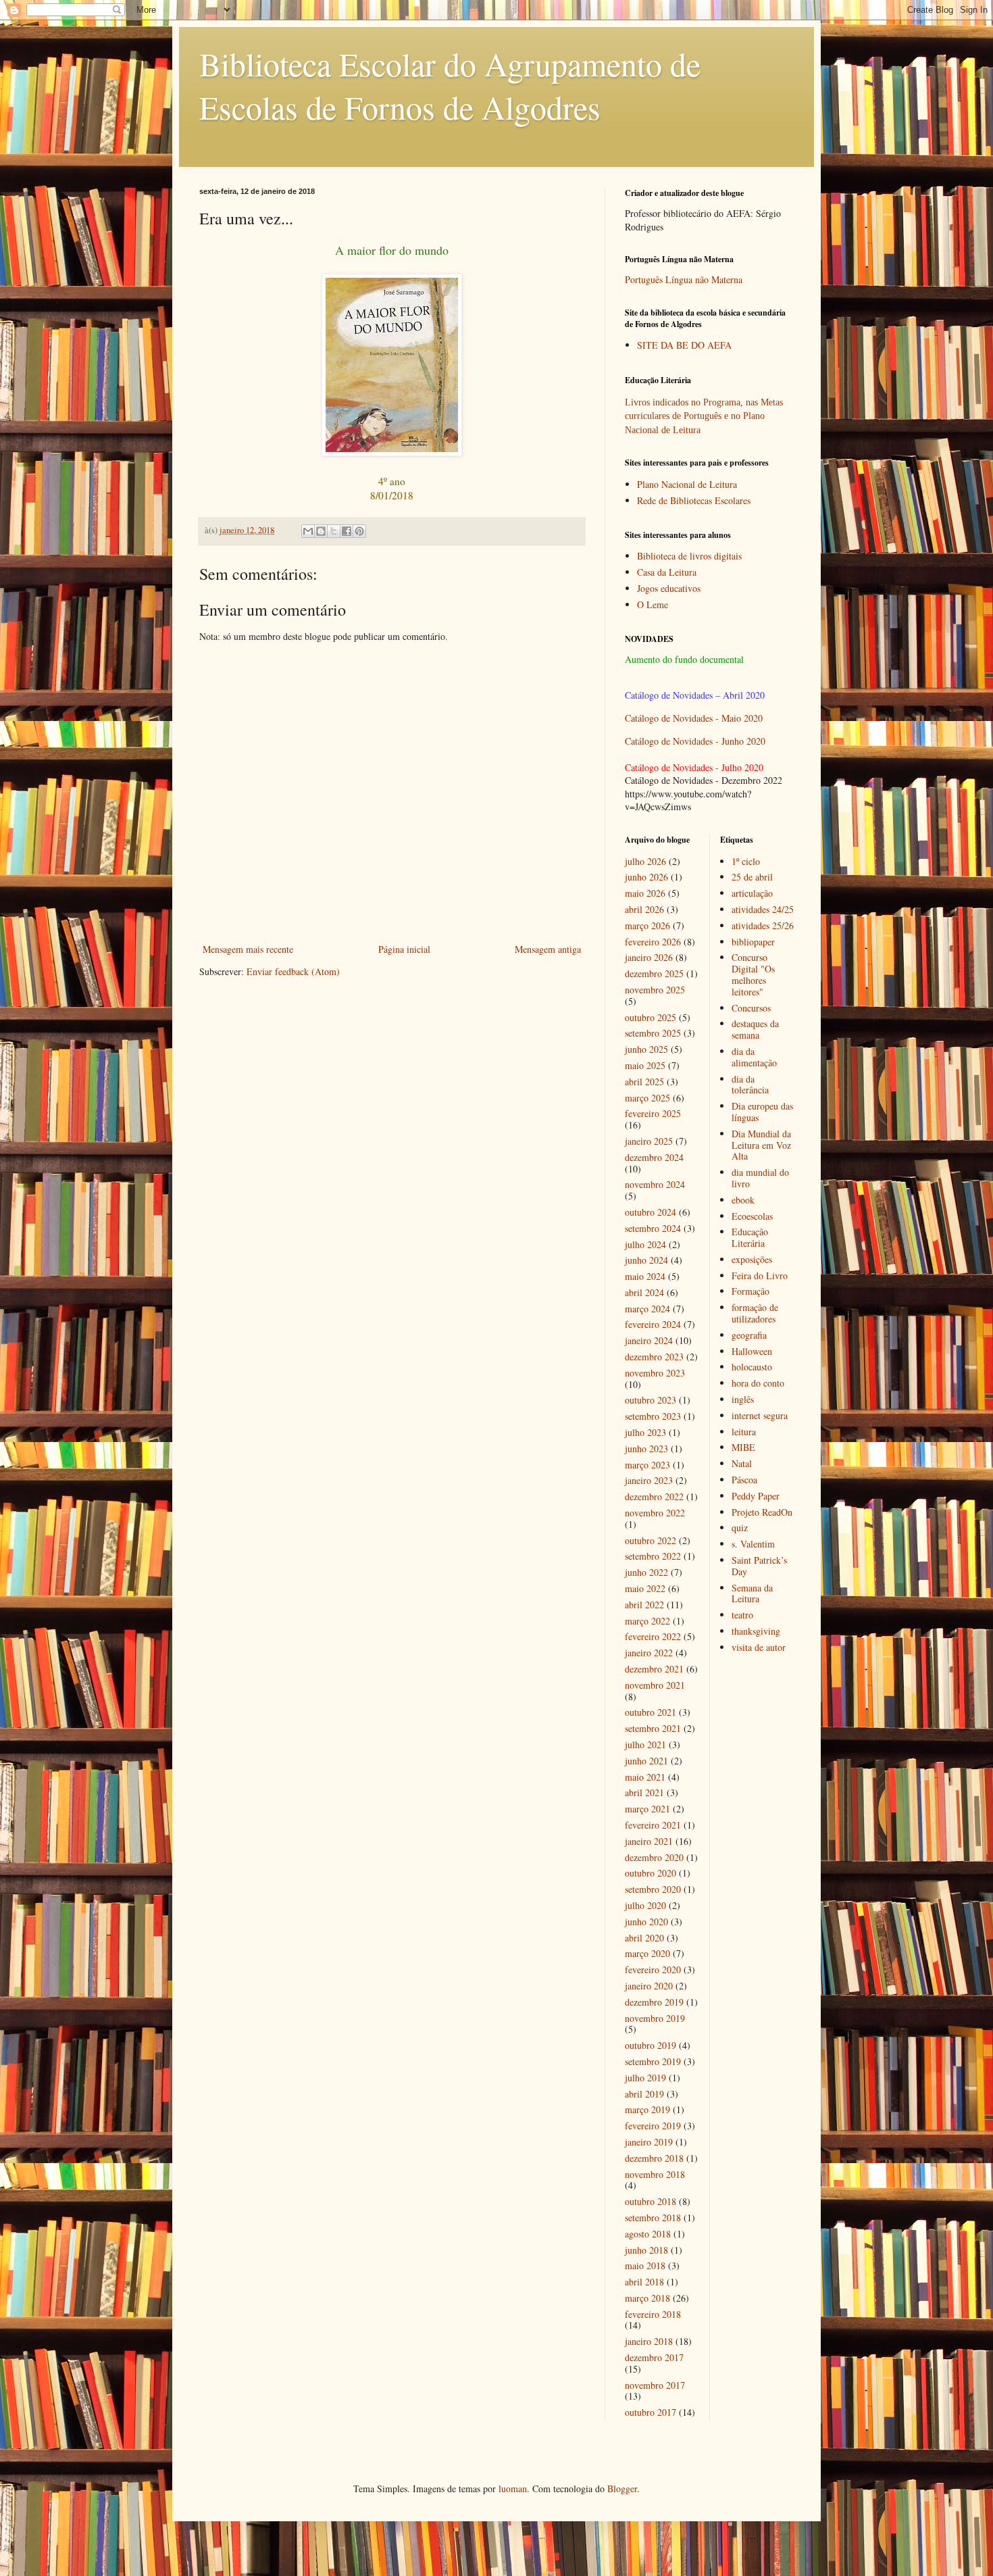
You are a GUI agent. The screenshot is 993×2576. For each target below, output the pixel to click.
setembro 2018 (653, 2218)
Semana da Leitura (752, 1593)
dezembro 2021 (654, 1669)
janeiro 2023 (649, 1480)
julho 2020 (645, 1905)
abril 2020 (644, 1938)
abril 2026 (644, 909)
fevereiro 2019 (653, 2126)
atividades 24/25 (763, 909)
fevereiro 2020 (653, 1970)
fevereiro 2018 (653, 2314)
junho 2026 (646, 877)
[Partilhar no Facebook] (347, 531)
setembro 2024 (653, 1228)
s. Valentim (753, 1544)
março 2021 (647, 1809)
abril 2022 (644, 1605)
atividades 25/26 (763, 925)
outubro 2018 (651, 2201)
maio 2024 (645, 1276)
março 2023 (647, 1465)
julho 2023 (645, 1432)
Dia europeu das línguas (762, 1112)
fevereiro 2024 (653, 1324)
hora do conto (758, 1383)
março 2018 (647, 2298)
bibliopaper (753, 942)
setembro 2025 (653, 1033)
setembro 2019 (653, 2061)
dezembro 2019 (654, 2002)
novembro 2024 (655, 1184)
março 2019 (647, 2109)
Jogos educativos (669, 588)
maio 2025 (645, 1065)
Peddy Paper (756, 1496)
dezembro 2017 (654, 2357)
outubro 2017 (651, 2412)
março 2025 (647, 1098)
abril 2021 (644, 1792)
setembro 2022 (653, 1556)
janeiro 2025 (649, 1141)
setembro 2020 (653, 1889)
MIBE (743, 1447)
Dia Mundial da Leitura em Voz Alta (761, 1145)
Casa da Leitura (667, 572)
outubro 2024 (651, 1212)
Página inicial (404, 949)
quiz (740, 1528)
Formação (750, 1291)
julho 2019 (645, 2078)
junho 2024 (646, 1260)
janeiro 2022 (649, 1653)
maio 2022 (645, 1588)
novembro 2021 (655, 1685)
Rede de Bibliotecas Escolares (694, 500)
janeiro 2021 (649, 1841)
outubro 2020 (651, 1873)
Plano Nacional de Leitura (687, 484)
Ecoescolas (752, 1216)
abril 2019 (644, 2094)
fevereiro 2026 (653, 942)
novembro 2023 (655, 1373)
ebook (743, 1200)
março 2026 (647, 925)
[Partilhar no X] (334, 531)
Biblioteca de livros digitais (689, 556)
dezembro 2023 (654, 1357)
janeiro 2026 (649, 957)
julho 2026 (645, 861)
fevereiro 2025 (653, 1113)
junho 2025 (646, 1049)
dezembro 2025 (654, 973)
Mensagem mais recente (248, 949)
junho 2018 (646, 2250)
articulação (752, 893)
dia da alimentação (754, 1057)
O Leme (653, 604)
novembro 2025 (655, 990)
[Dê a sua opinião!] (321, 531)
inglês (743, 1399)
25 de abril (752, 877)
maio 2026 (645, 893)
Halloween (752, 1351)
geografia (749, 1335)
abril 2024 (644, 1292)
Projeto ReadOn (762, 1512)
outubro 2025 (651, 1017)
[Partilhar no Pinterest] (359, 531)
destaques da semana (755, 1029)
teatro (742, 1615)
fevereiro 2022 (653, 1636)
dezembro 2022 (654, 1496)
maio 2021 (645, 1777)
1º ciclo (746, 861)
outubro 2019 (651, 2045)
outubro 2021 (651, 1712)
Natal (742, 1463)
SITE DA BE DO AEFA (684, 345)
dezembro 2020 (654, 1857)
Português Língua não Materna (684, 279)
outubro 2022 (651, 1540)
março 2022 (647, 1621)
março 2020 (647, 1953)
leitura (744, 1432)
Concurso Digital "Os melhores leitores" (753, 974)
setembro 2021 (653, 1728)
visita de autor (759, 1647)
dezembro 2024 (654, 1157)
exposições (752, 1259)
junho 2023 (646, 1448)
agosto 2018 (648, 2234)
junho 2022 (646, 1572)
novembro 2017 (655, 2385)
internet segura (760, 1415)
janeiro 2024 (649, 1340)
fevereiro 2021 (653, 1825)
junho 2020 (646, 1922)
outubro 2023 (651, 1400)
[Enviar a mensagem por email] (308, 531)
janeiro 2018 (649, 2341)
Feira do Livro (760, 1275)
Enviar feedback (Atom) (293, 971)
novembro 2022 (655, 1513)
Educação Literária (750, 1237)
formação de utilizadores (755, 1313)
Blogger (622, 2488)
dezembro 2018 (654, 2158)
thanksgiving (756, 1631)
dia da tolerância (750, 1085)
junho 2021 (646, 1761)
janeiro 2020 (649, 1986)
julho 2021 (645, 1744)
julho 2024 (645, 1244)
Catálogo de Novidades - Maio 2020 (694, 718)
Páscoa (744, 1480)
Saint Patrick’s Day (759, 1566)
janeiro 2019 (649, 2142)
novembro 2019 (655, 2018)
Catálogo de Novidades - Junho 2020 (695, 741)
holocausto (752, 1367)
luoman (513, 2488)
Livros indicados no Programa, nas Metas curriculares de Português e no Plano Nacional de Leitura (704, 416)
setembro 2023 (653, 1416)
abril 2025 (644, 1082)
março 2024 (647, 1309)
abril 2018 (644, 2282)
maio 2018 (645, 2265)
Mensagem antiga (548, 949)
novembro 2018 (655, 2174)
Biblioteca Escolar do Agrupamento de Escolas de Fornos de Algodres (450, 85)
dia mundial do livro (760, 1178)
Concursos (751, 1008)
